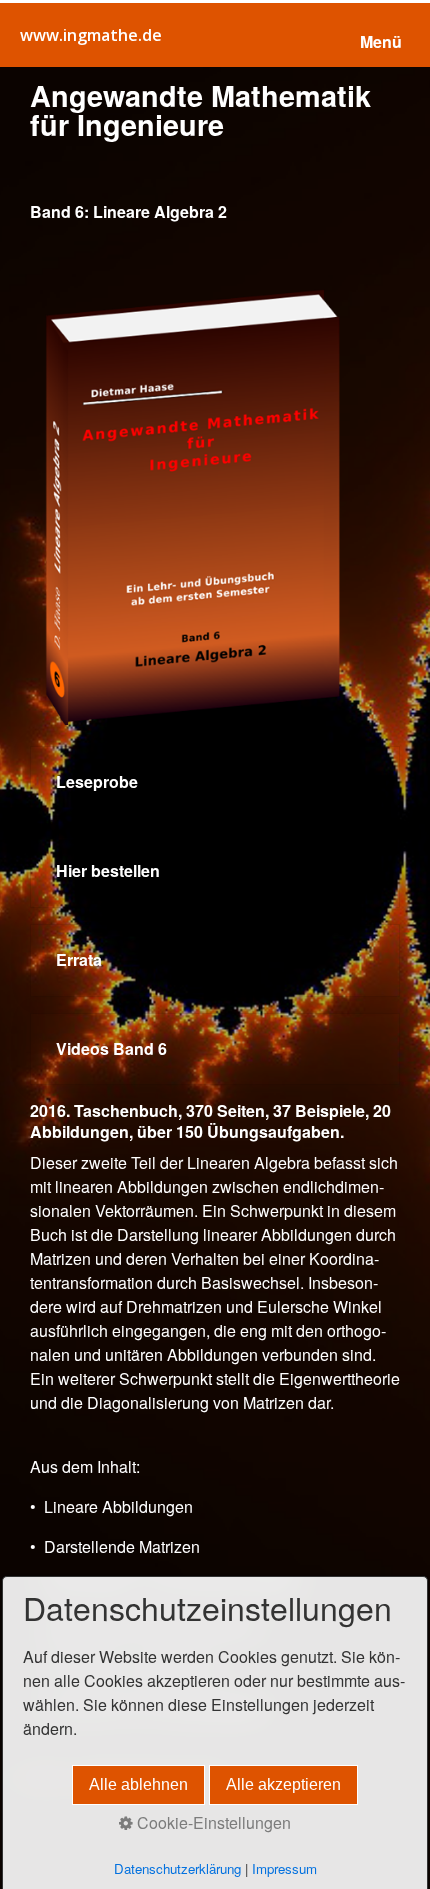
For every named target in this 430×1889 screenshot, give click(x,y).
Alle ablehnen (138, 1784)
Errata (215, 960)
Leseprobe (215, 782)
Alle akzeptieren (283, 1784)
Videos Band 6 (215, 1049)
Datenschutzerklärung (177, 1868)
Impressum (284, 1868)
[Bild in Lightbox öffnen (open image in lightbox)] (215, 504)
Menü (381, 41)
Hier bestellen (215, 871)
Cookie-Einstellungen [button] (212, 1822)
